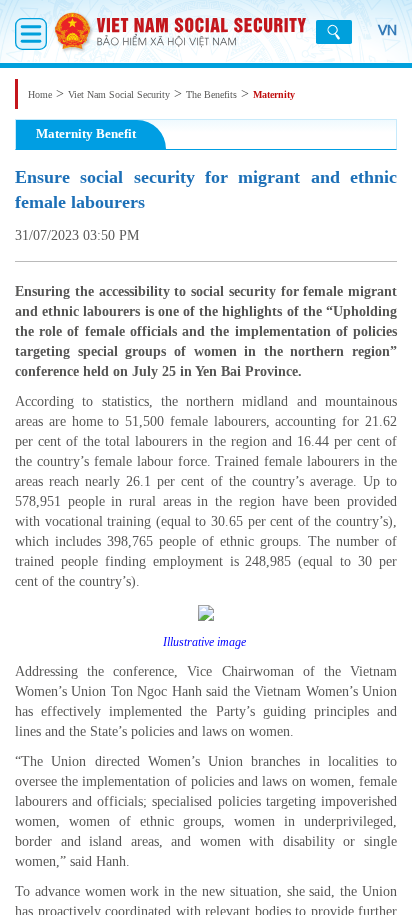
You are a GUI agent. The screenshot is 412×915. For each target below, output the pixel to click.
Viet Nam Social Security (119, 94)
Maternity (274, 94)
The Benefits (211, 94)
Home (40, 94)
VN (387, 30)
